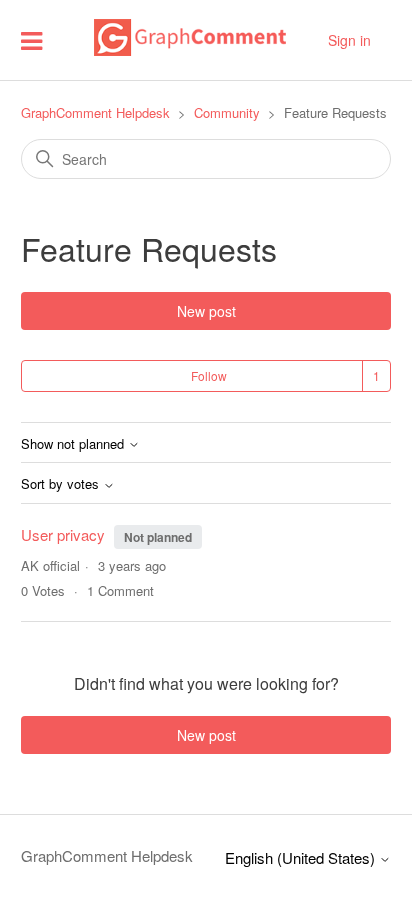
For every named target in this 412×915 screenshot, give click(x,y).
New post (206, 311)
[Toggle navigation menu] (31, 39)
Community (227, 112)
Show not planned (74, 444)
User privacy (65, 534)
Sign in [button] (349, 40)
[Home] (190, 49)
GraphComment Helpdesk (95, 112)
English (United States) (302, 857)
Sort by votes (62, 484)
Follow (209, 375)
